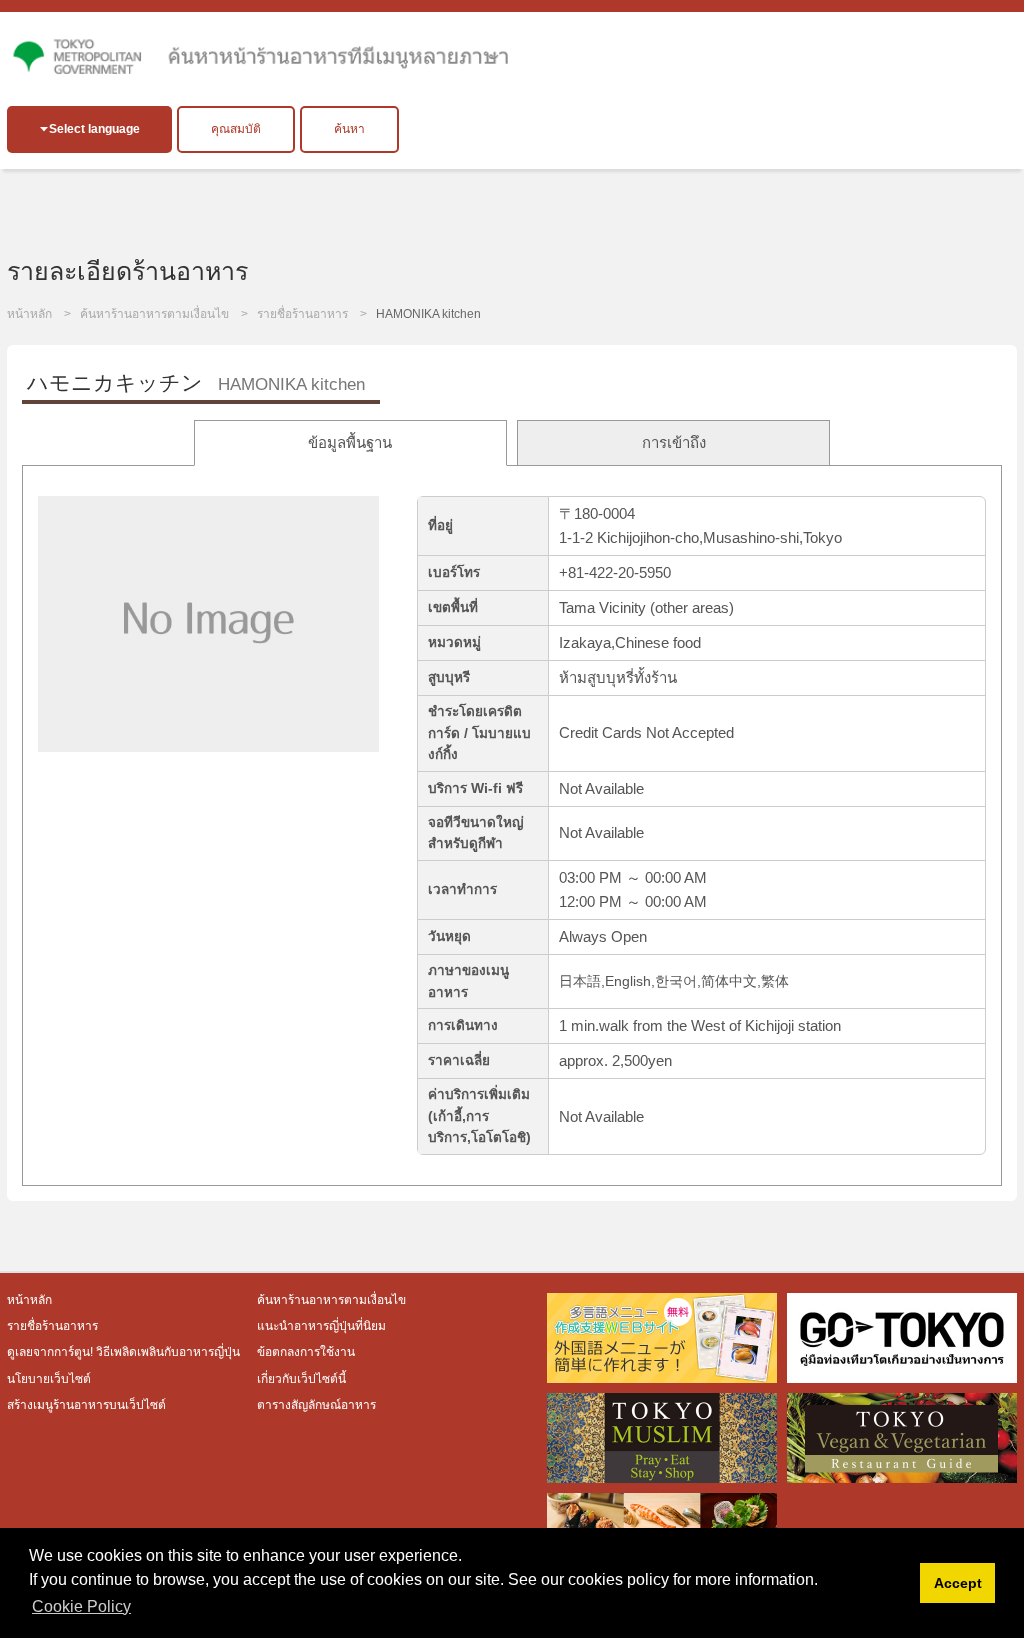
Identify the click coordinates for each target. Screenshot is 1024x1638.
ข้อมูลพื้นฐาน (350, 442)
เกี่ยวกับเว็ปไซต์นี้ (301, 1379)
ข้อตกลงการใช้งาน (306, 1352)
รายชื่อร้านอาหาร (302, 314)
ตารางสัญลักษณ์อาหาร (316, 1405)
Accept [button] (958, 1583)
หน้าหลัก (29, 314)
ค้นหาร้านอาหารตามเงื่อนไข (154, 314)
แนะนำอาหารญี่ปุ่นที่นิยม (321, 1326)
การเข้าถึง (674, 442)
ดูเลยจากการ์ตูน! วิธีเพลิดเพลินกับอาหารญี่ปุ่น (125, 1352)
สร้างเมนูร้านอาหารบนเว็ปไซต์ (86, 1405)
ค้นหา (349, 129)
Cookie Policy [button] (81, 1606)
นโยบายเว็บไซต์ (49, 1379)
